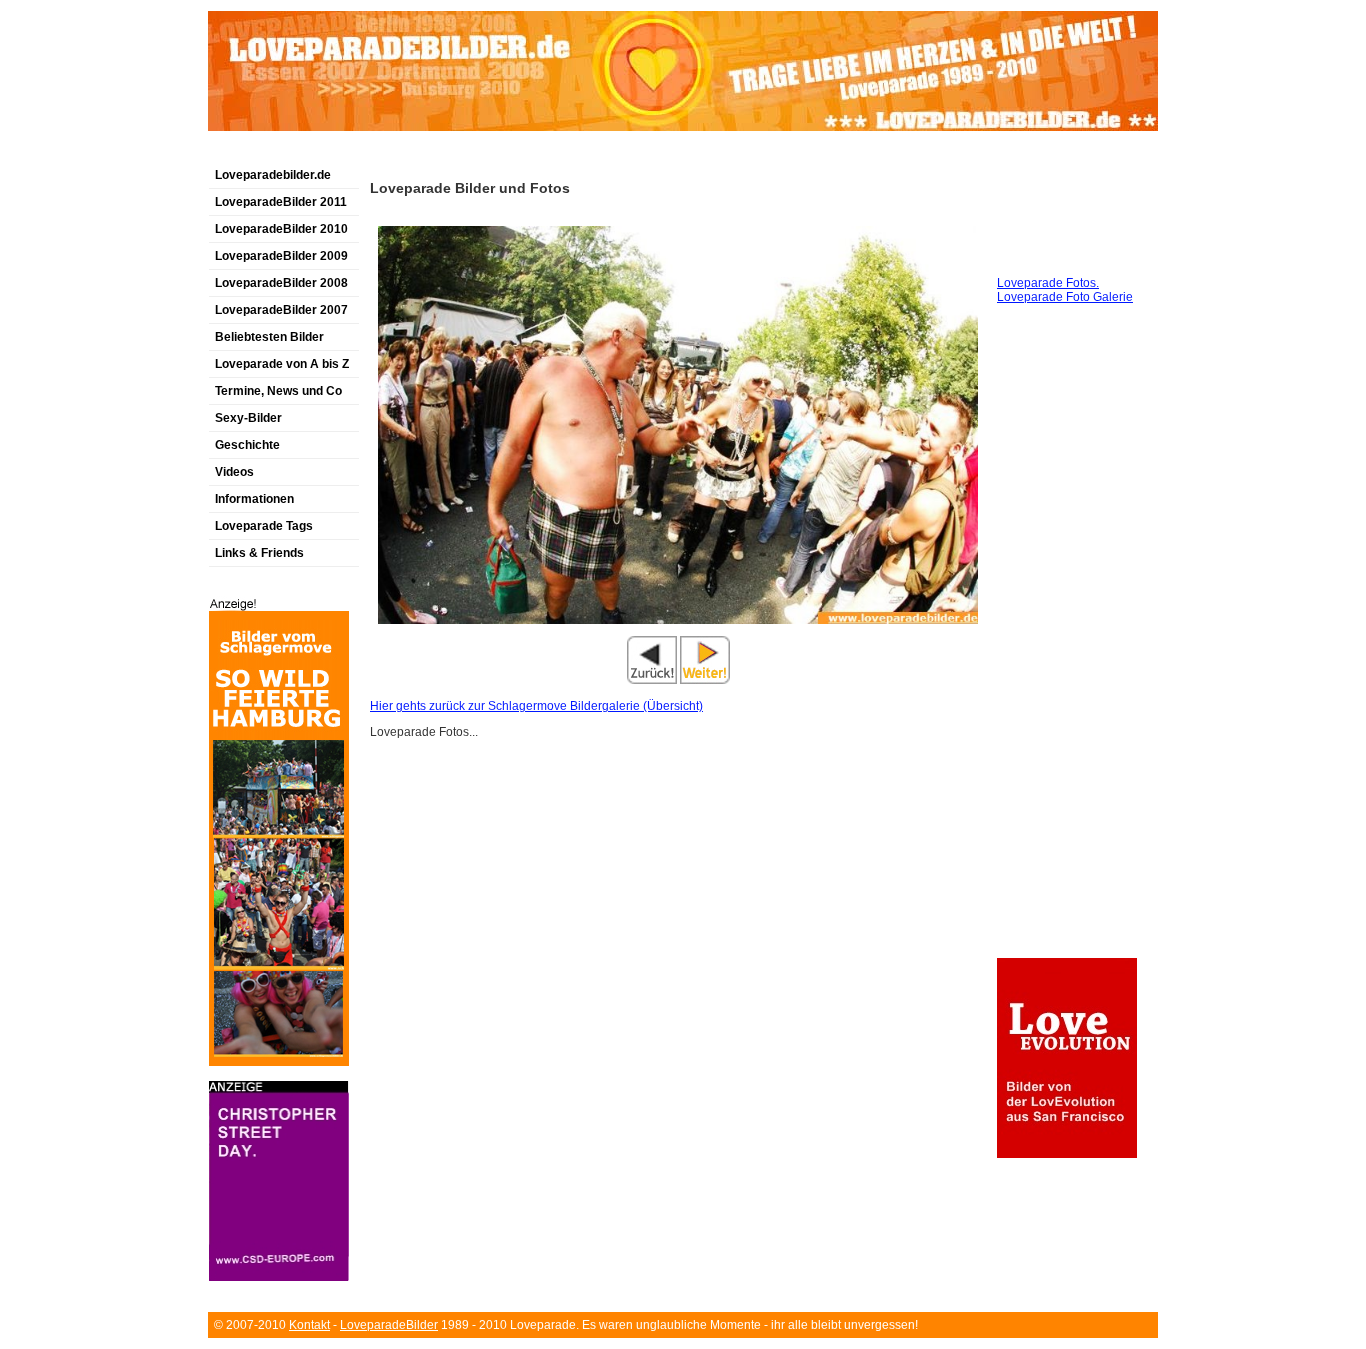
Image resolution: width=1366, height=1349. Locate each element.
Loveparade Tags (264, 526)
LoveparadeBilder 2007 (281, 310)
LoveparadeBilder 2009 (281, 256)
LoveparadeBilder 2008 (281, 283)
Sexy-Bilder (248, 418)
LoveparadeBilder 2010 (281, 229)
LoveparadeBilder (389, 1325)
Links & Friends (259, 553)
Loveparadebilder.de (273, 175)
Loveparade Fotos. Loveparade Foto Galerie (1065, 290)
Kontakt (309, 1325)
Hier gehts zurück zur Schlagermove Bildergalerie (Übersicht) (536, 706)
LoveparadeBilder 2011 (281, 202)
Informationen (254, 499)
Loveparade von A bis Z (282, 364)
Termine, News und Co (278, 391)
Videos (234, 472)
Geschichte (247, 445)
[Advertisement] (442, 153)
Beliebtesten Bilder (269, 337)
